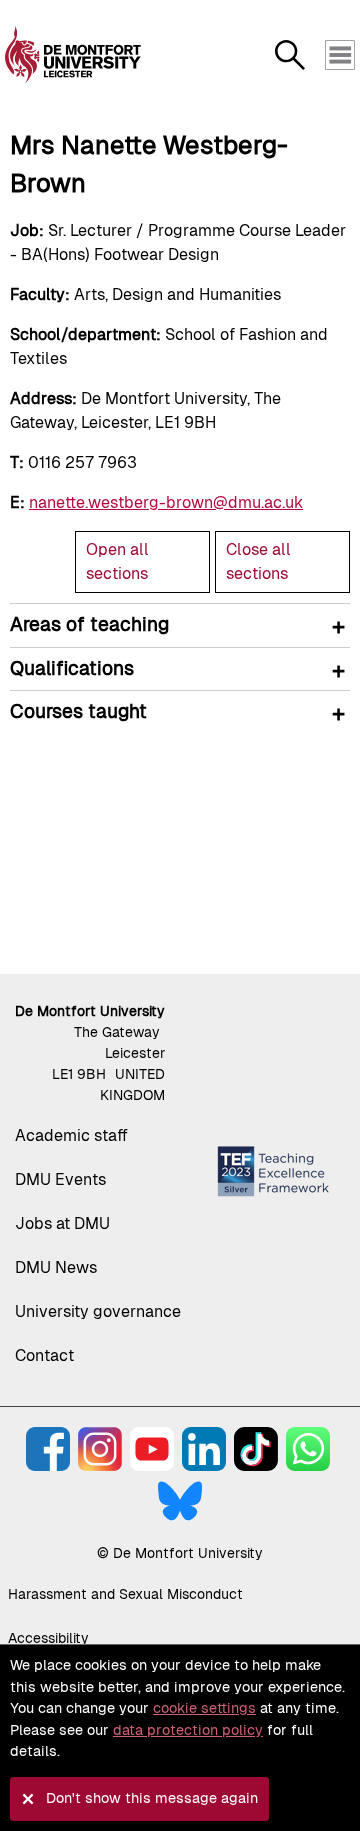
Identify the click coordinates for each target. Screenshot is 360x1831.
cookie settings (204, 1708)
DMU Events (60, 1179)
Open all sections (117, 561)
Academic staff (71, 1135)
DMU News (56, 1267)
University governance (98, 1311)
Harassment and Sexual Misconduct (125, 1594)
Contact (44, 1355)
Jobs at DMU (62, 1223)
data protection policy (188, 1730)
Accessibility (48, 1638)
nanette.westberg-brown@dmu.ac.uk (166, 502)
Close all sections (258, 561)
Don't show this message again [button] (152, 1798)
